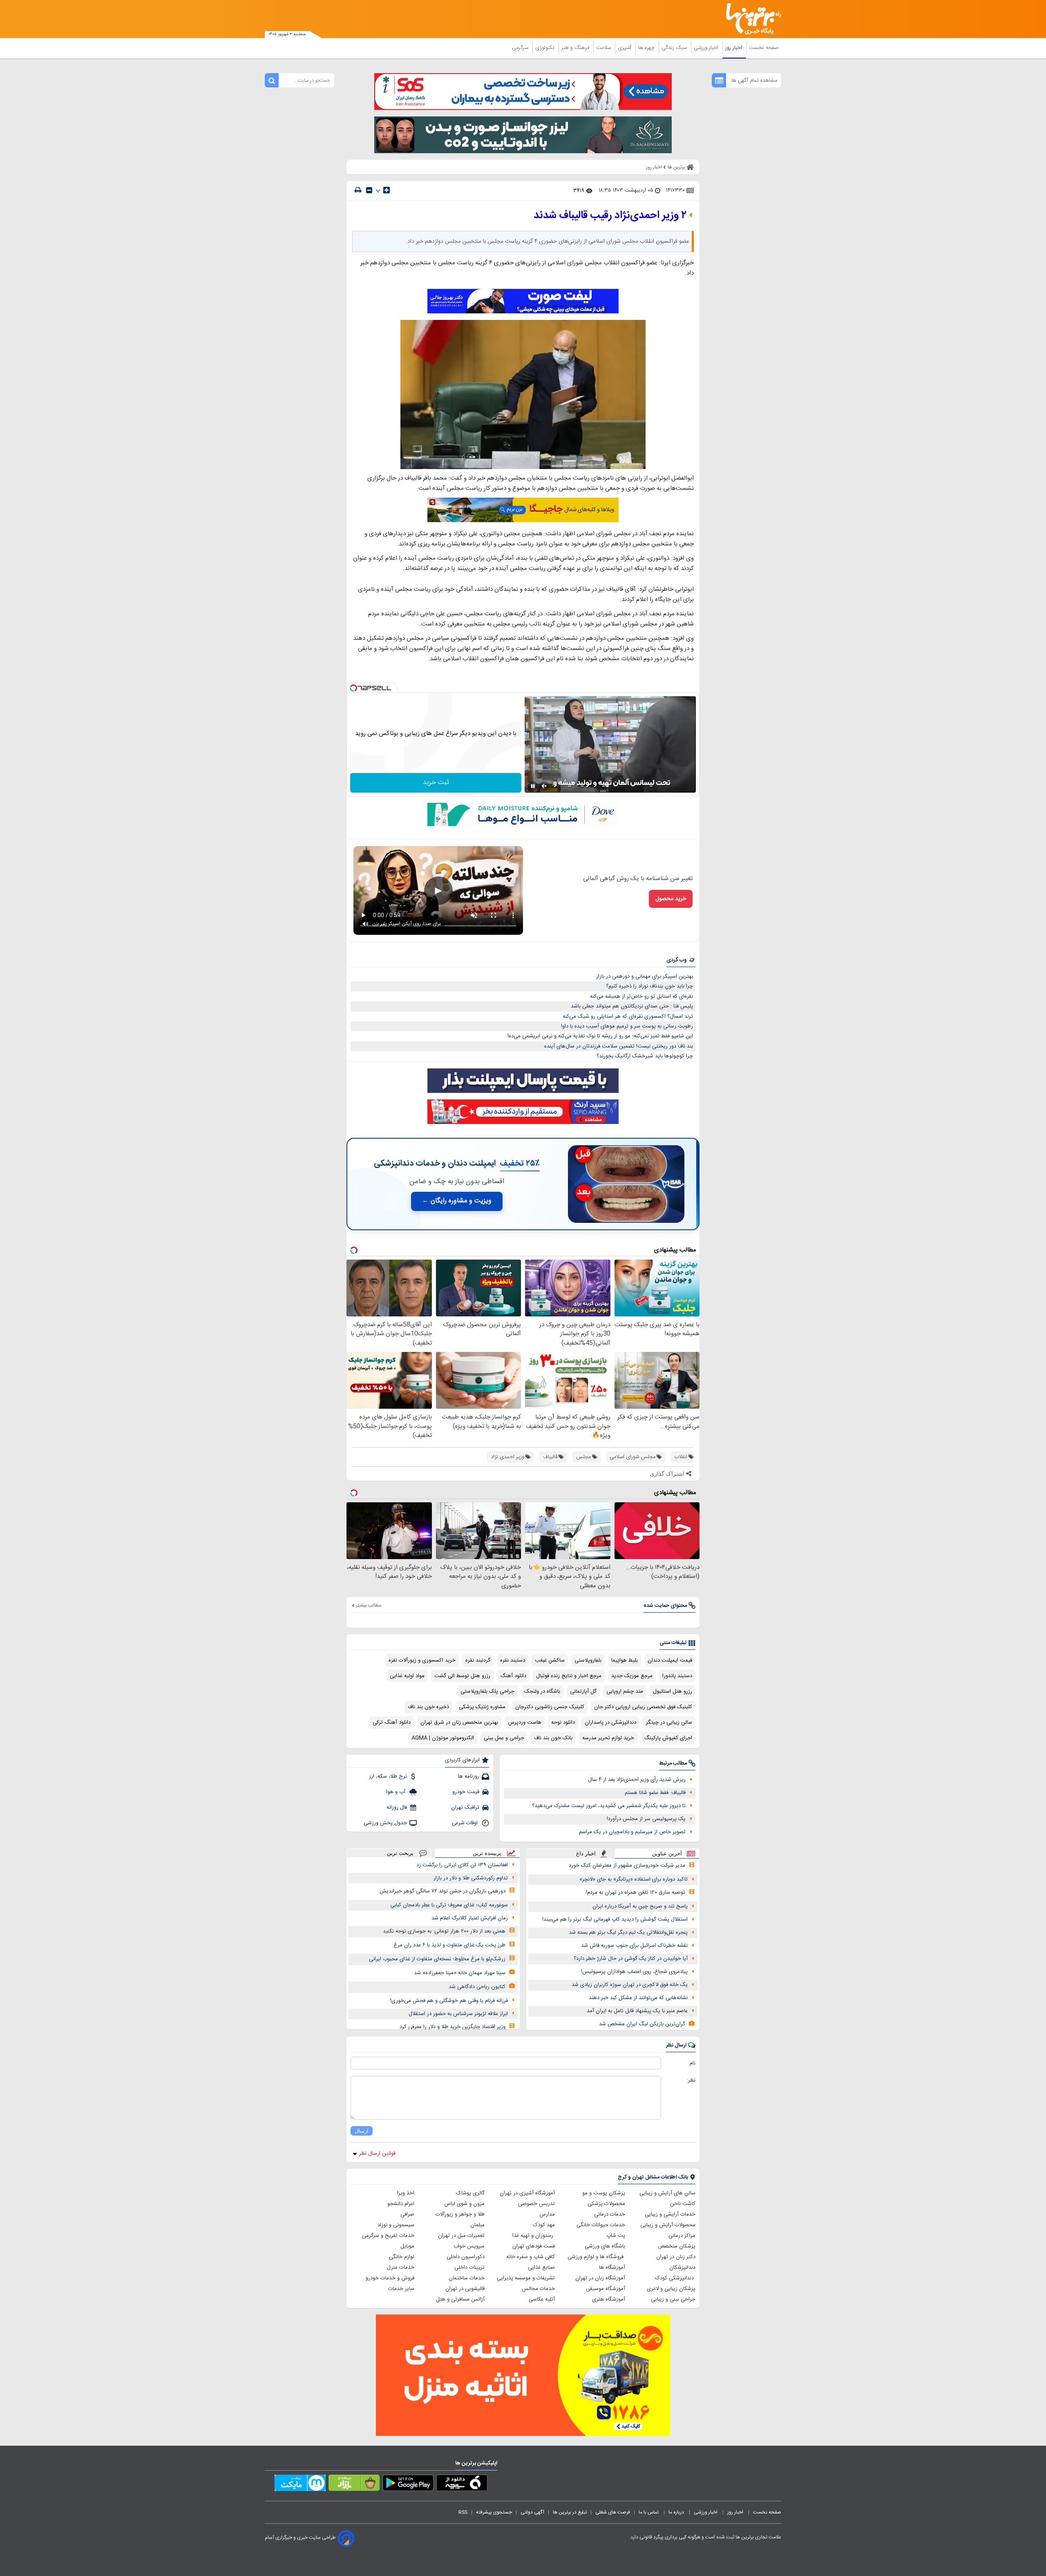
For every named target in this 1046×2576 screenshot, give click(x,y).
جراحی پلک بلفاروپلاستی (487, 1691)
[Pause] (533, 786)
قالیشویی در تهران (465, 2289)
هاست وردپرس (525, 1723)
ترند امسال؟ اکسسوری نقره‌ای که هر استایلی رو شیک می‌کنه (628, 1017)
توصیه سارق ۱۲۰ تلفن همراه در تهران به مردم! (636, 1892)
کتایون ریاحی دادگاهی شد (477, 1987)
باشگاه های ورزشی (605, 2246)
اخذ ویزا (406, 2193)
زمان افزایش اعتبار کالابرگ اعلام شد (470, 1918)
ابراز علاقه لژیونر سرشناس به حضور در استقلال (458, 2014)
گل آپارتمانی (583, 1691)
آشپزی (625, 48)
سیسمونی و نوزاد (396, 2225)
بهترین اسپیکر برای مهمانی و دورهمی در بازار (645, 976)
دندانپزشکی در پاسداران (610, 1723)
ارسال (362, 2131)
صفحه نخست (764, 48)
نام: (692, 2063)
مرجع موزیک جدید (632, 1676)
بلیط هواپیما (625, 1660)
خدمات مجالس (538, 2289)
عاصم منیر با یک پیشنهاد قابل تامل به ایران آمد (637, 2011)
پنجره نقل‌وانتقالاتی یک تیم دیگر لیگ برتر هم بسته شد (628, 1933)
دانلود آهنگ (513, 1676)
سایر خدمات (401, 2289)
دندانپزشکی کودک (675, 2278)
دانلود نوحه (563, 1723)
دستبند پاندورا (677, 1676)
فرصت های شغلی (613, 2512)
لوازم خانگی (402, 2257)
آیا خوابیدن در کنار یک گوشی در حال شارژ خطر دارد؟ (631, 1959)
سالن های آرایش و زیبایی (667, 2193)
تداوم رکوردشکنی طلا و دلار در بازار (471, 1878)
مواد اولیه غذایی (407, 1676)
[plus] (387, 190)
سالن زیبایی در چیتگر (669, 1723)
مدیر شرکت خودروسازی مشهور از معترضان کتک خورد (627, 1866)
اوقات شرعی (466, 1823)
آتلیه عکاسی (542, 2299)
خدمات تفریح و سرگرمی (388, 2236)
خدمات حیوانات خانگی (601, 2225)
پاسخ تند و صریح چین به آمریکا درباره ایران (640, 1906)
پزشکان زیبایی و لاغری (671, 2289)
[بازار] (354, 2484)
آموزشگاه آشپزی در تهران (527, 2193)
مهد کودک (544, 2225)
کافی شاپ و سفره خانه (531, 2257)
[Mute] (544, 786)
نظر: (691, 2080)
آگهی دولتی (532, 2512)
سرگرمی (521, 48)
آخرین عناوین (667, 1853)
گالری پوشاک (470, 2193)
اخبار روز (734, 48)
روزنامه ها (469, 1776)
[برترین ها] (750, 19)
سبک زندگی (675, 48)
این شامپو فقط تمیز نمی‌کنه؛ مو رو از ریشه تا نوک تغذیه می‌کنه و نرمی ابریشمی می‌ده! (600, 1036)
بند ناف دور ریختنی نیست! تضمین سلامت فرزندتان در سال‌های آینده (619, 1046)
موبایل (407, 2246)
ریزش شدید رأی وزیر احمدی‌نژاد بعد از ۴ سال (637, 1780)
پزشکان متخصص (677, 2246)
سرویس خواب (469, 2246)
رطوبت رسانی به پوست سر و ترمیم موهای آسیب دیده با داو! (627, 1026)
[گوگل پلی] (408, 2484)
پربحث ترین (400, 1853)
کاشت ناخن (683, 2204)
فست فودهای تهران (534, 2246)
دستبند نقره (513, 1660)
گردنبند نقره (478, 1660)
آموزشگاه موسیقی (606, 2289)
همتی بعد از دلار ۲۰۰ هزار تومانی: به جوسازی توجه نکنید (444, 1931)
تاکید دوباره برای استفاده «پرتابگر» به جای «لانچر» (634, 1879)
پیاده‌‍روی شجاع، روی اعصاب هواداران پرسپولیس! (634, 1972)
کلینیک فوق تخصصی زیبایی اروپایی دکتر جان (643, 1707)
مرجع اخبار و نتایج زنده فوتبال (569, 1676)
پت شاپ (616, 2236)
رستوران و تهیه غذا (534, 2236)
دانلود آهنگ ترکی (392, 1723)
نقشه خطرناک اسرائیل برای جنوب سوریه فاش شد (634, 1946)
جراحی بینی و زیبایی (673, 2299)
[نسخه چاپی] (358, 190)
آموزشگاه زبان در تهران (600, 2278)
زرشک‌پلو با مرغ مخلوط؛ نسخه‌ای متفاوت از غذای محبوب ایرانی (437, 1959)
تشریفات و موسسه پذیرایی (526, 2278)
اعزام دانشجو (401, 2204)
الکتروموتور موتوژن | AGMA (443, 1738)
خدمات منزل (401, 2268)
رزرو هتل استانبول (673, 1691)
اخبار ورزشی (707, 48)
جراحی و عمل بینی (504, 1738)
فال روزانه (397, 1807)
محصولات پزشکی (606, 2204)
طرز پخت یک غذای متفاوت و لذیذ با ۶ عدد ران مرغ (449, 1945)
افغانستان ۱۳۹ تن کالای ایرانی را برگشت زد (462, 1865)
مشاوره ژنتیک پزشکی (482, 1707)
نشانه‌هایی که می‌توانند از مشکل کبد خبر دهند (638, 1998)
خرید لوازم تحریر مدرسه (608, 1738)
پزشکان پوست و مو (604, 2193)
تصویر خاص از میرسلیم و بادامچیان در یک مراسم (632, 1832)
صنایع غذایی (541, 2268)
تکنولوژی (546, 48)
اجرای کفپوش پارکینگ (668, 1738)
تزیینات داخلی (469, 2268)
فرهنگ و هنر (576, 48)
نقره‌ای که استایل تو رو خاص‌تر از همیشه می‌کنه (641, 996)
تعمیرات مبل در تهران (461, 2236)
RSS (463, 2512)
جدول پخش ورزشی (385, 1823)
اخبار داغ (586, 1853)
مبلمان (477, 2225)
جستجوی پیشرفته (494, 2512)
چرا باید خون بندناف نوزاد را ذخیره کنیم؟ (649, 986)
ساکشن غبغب (550, 1660)
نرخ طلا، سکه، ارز (388, 1776)
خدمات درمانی (610, 2214)
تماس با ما (649, 2512)
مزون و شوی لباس (464, 2204)
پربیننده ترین (487, 1853)
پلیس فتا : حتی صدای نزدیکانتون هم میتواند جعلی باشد (632, 1006)
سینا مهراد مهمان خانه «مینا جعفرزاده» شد (460, 1973)
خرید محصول (671, 899)
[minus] (369, 190)
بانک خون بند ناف (553, 1738)
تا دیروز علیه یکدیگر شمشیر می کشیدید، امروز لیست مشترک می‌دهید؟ (609, 1806)
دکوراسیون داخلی (466, 2257)
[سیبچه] (462, 2484)
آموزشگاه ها (612, 2268)
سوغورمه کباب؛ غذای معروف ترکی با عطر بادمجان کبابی (449, 1905)
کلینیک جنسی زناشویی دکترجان (550, 1707)
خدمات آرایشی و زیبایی (670, 2214)
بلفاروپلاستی (588, 1660)
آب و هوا (397, 1792)
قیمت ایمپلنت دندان (670, 1660)
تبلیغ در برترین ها (570, 2512)
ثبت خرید (436, 783)
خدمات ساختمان (467, 2278)
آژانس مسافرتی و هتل (460, 2299)
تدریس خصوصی (536, 2204)
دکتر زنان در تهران (676, 2257)
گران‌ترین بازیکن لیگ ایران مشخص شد (642, 2024)
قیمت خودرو (466, 1792)
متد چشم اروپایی (625, 1691)
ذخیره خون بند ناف (428, 1707)
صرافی (407, 2214)
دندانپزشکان (682, 2268)
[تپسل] (353, 688)
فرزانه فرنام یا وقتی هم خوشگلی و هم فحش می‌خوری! (449, 2001)
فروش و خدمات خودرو (390, 2278)
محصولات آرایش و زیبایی (668, 2225)
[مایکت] (300, 2484)
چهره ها (647, 48)
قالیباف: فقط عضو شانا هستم (655, 1793)
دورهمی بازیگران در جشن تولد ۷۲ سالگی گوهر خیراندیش (443, 1891)
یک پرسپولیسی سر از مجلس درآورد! (646, 1819)
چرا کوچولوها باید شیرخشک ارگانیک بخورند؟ (645, 1056)
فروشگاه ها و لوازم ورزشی (596, 2257)
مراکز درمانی (682, 2236)
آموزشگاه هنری (609, 2299)
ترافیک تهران (465, 1807)
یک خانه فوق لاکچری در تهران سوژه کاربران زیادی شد (630, 1985)
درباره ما (677, 2512)
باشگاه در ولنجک (542, 1691)
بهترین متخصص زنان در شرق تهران (459, 1723)
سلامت (604, 48)
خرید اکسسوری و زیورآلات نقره (422, 1660)
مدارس (547, 2214)
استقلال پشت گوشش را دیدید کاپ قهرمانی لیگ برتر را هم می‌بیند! (615, 1919)
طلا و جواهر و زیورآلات (460, 2214)
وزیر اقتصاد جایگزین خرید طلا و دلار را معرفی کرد (453, 2027)
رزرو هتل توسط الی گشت (462, 1676)
